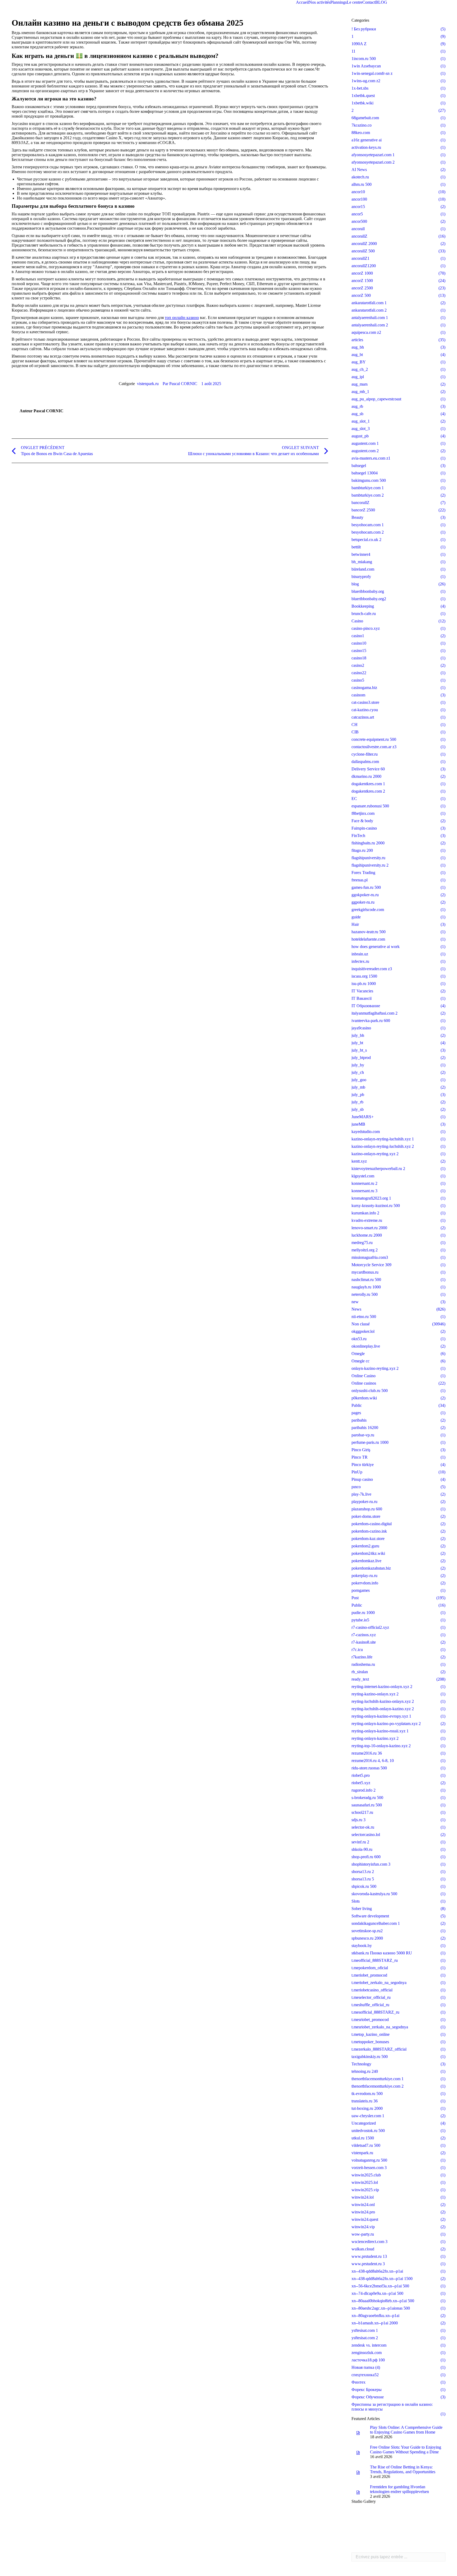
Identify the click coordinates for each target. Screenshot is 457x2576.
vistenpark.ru (148, 384)
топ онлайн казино (182, 318)
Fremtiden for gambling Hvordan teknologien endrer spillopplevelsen (399, 2489)
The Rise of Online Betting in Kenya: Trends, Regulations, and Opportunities (403, 2469)
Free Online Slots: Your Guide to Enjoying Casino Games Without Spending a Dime (406, 2450)
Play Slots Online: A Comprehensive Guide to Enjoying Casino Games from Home (406, 2430)
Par (180, 384)
